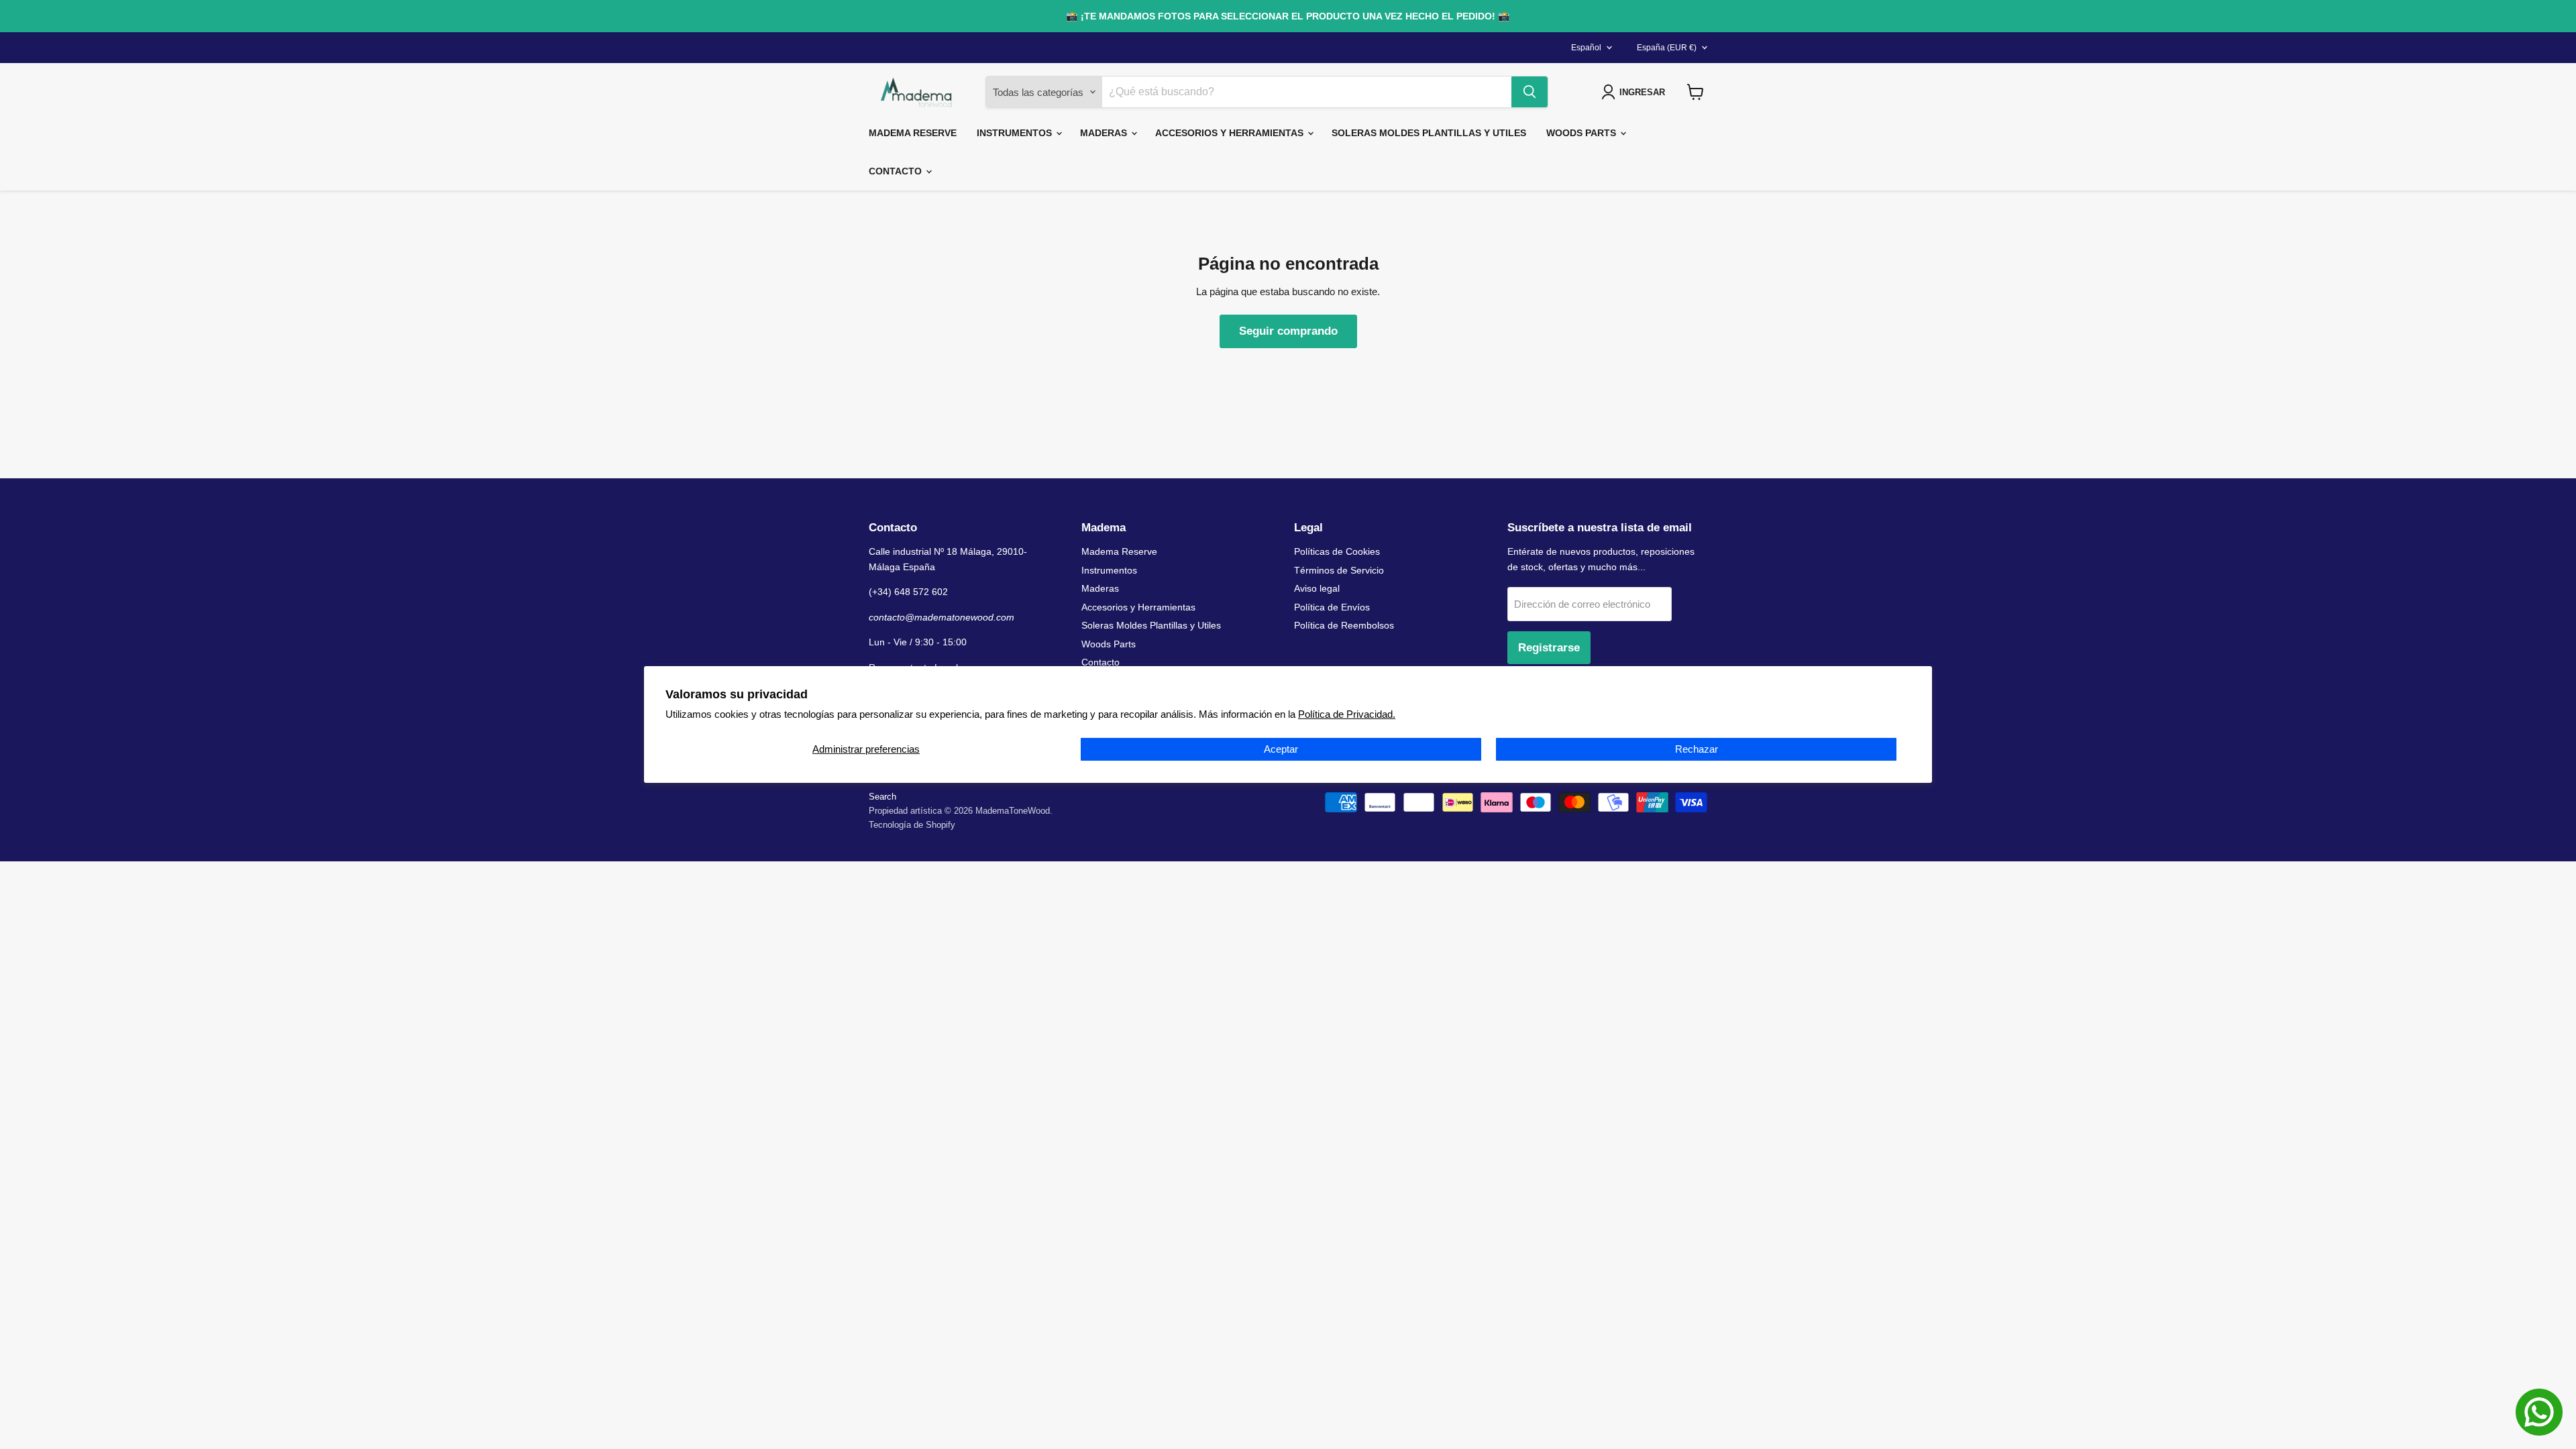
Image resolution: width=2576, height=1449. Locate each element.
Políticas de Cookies (1337, 551)
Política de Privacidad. (1347, 714)
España (1667, 48)
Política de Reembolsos (1344, 625)
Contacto (897, 171)
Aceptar (1281, 749)
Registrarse (1549, 648)
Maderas (1105, 133)
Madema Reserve (913, 133)
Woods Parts (1582, 133)
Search (882, 797)
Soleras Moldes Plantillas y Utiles (1429, 133)
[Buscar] (1529, 92)
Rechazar (1697, 749)
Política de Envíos (1332, 607)
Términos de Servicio (1339, 570)
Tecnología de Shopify (912, 825)
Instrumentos (1016, 133)
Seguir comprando (1288, 331)
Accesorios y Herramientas (1231, 133)
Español (1586, 48)
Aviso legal (1317, 588)
